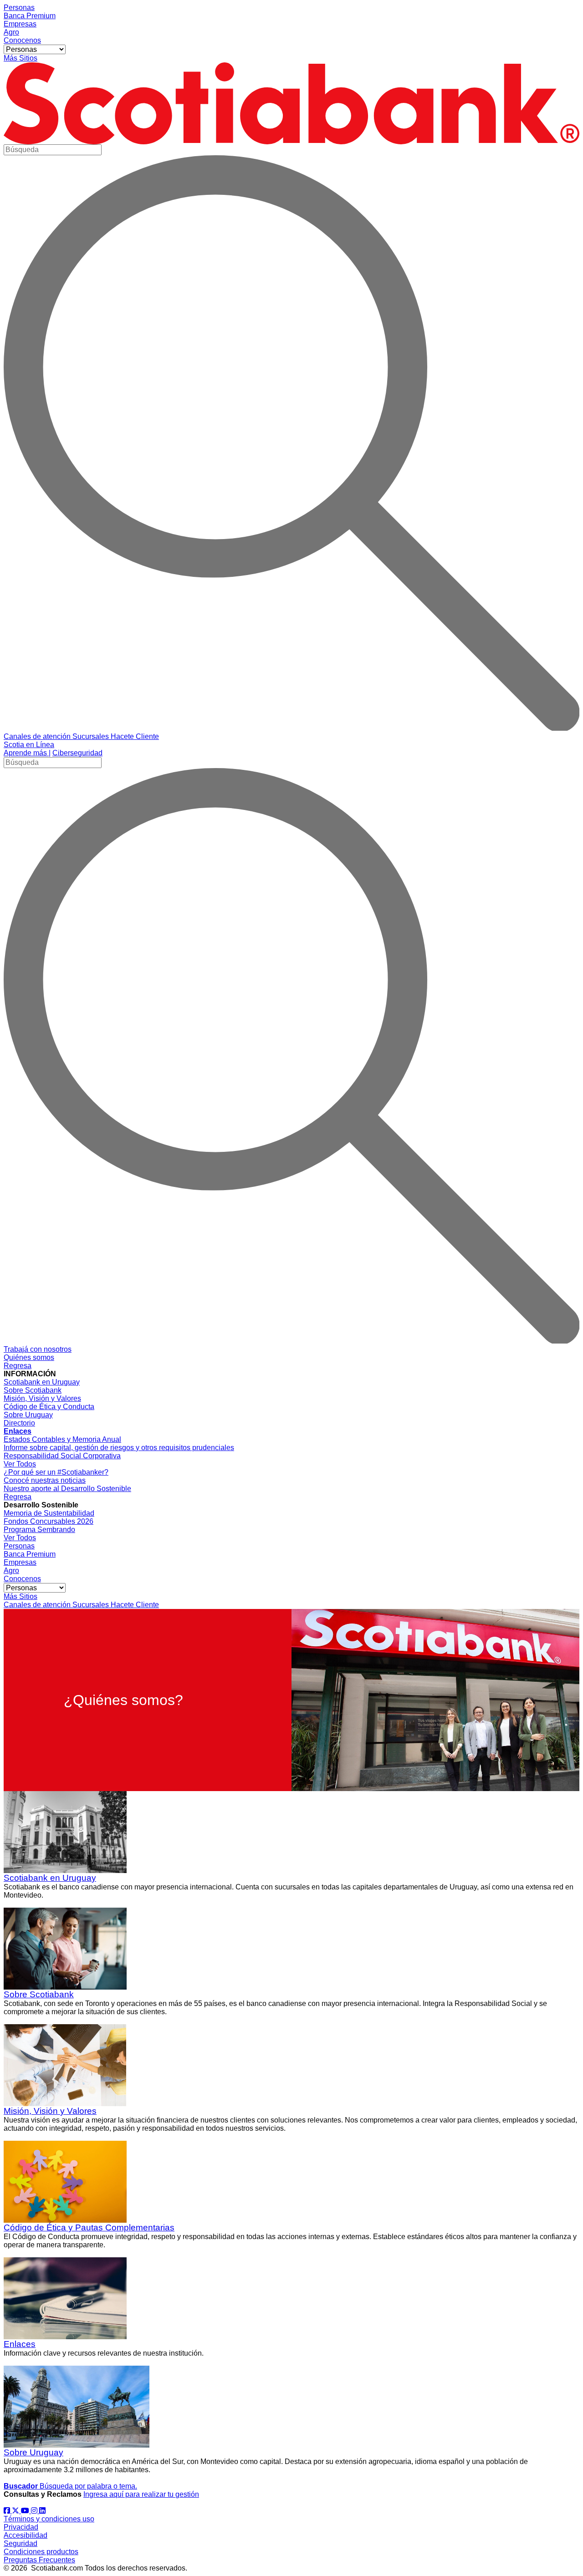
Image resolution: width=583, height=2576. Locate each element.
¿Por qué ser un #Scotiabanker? (56, 1472)
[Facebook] (8, 2511)
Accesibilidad (26, 2535)
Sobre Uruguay (33, 2452)
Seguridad (20, 2543)
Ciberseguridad (77, 753)
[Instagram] (35, 2511)
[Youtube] (26, 2511)
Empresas (20, 24)
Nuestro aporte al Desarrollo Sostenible (67, 1489)
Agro (11, 32)
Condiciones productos (41, 2552)
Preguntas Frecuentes (39, 2560)
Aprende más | (27, 753)
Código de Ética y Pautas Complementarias (89, 2227)
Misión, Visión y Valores (50, 2111)
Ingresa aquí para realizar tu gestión (141, 2494)
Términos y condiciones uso (49, 2519)
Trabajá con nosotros (38, 1349)
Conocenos (22, 40)
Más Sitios (20, 58)
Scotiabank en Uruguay (50, 1878)
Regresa (18, 1366)
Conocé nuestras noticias (45, 1480)
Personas (19, 8)
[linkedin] (42, 2511)
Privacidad (21, 2527)
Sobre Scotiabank (39, 1994)
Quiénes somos (29, 1357)
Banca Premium (30, 16)
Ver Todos (20, 1464)
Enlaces (20, 2344)
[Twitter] (16, 2511)
